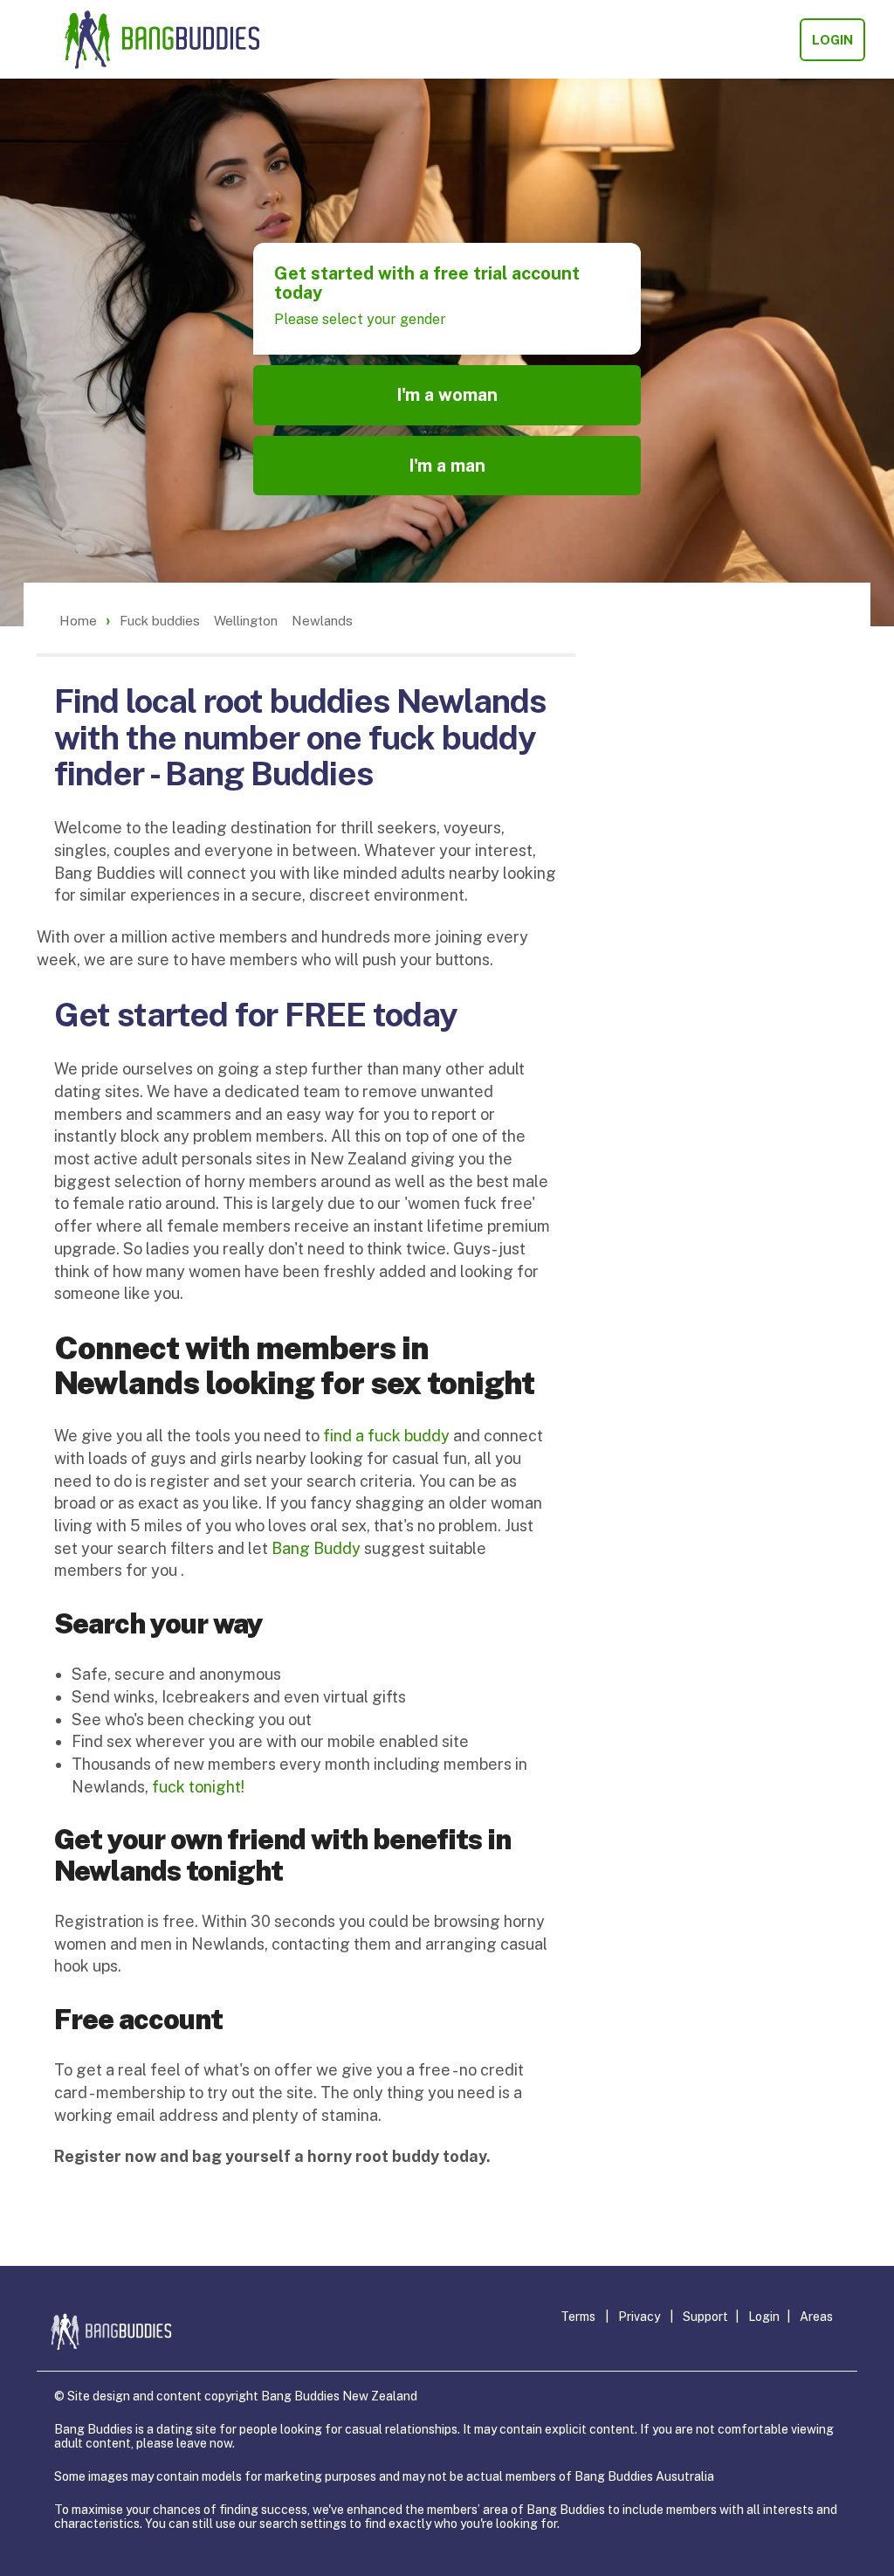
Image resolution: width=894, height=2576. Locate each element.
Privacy (639, 2317)
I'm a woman (447, 395)
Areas (816, 2317)
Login (832, 40)
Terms (578, 2317)
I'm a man (447, 466)
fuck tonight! (198, 1787)
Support (705, 2317)
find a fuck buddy (386, 1436)
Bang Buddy (316, 1548)
